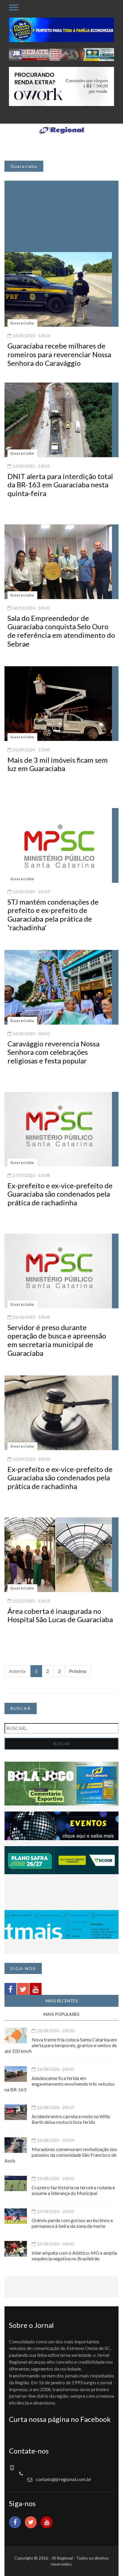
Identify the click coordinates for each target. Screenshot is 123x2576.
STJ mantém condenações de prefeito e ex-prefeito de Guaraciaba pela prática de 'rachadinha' (53, 915)
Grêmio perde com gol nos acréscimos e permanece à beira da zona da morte (72, 2223)
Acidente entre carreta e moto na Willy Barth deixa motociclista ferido (71, 2119)
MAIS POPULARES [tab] (61, 2014)
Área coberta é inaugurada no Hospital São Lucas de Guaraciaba (60, 1615)
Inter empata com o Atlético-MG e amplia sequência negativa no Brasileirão (74, 2256)
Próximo (78, 1671)
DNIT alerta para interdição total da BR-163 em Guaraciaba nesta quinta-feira (60, 485)
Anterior (18, 1671)
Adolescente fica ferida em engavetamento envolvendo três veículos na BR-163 (60, 2084)
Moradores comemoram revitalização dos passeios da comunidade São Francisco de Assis (61, 2155)
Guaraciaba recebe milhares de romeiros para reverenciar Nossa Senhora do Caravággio (59, 354)
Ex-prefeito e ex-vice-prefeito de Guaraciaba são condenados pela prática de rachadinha (60, 1194)
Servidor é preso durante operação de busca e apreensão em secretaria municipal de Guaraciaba (57, 1340)
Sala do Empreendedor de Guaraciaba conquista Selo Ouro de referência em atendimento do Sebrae (61, 631)
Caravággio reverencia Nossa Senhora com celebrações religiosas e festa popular (53, 1052)
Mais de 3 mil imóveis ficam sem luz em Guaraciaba (58, 764)
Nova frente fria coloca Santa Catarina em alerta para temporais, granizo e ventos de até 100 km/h (61, 2045)
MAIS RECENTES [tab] (62, 2001)
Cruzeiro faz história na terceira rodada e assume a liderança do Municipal (73, 2190)
